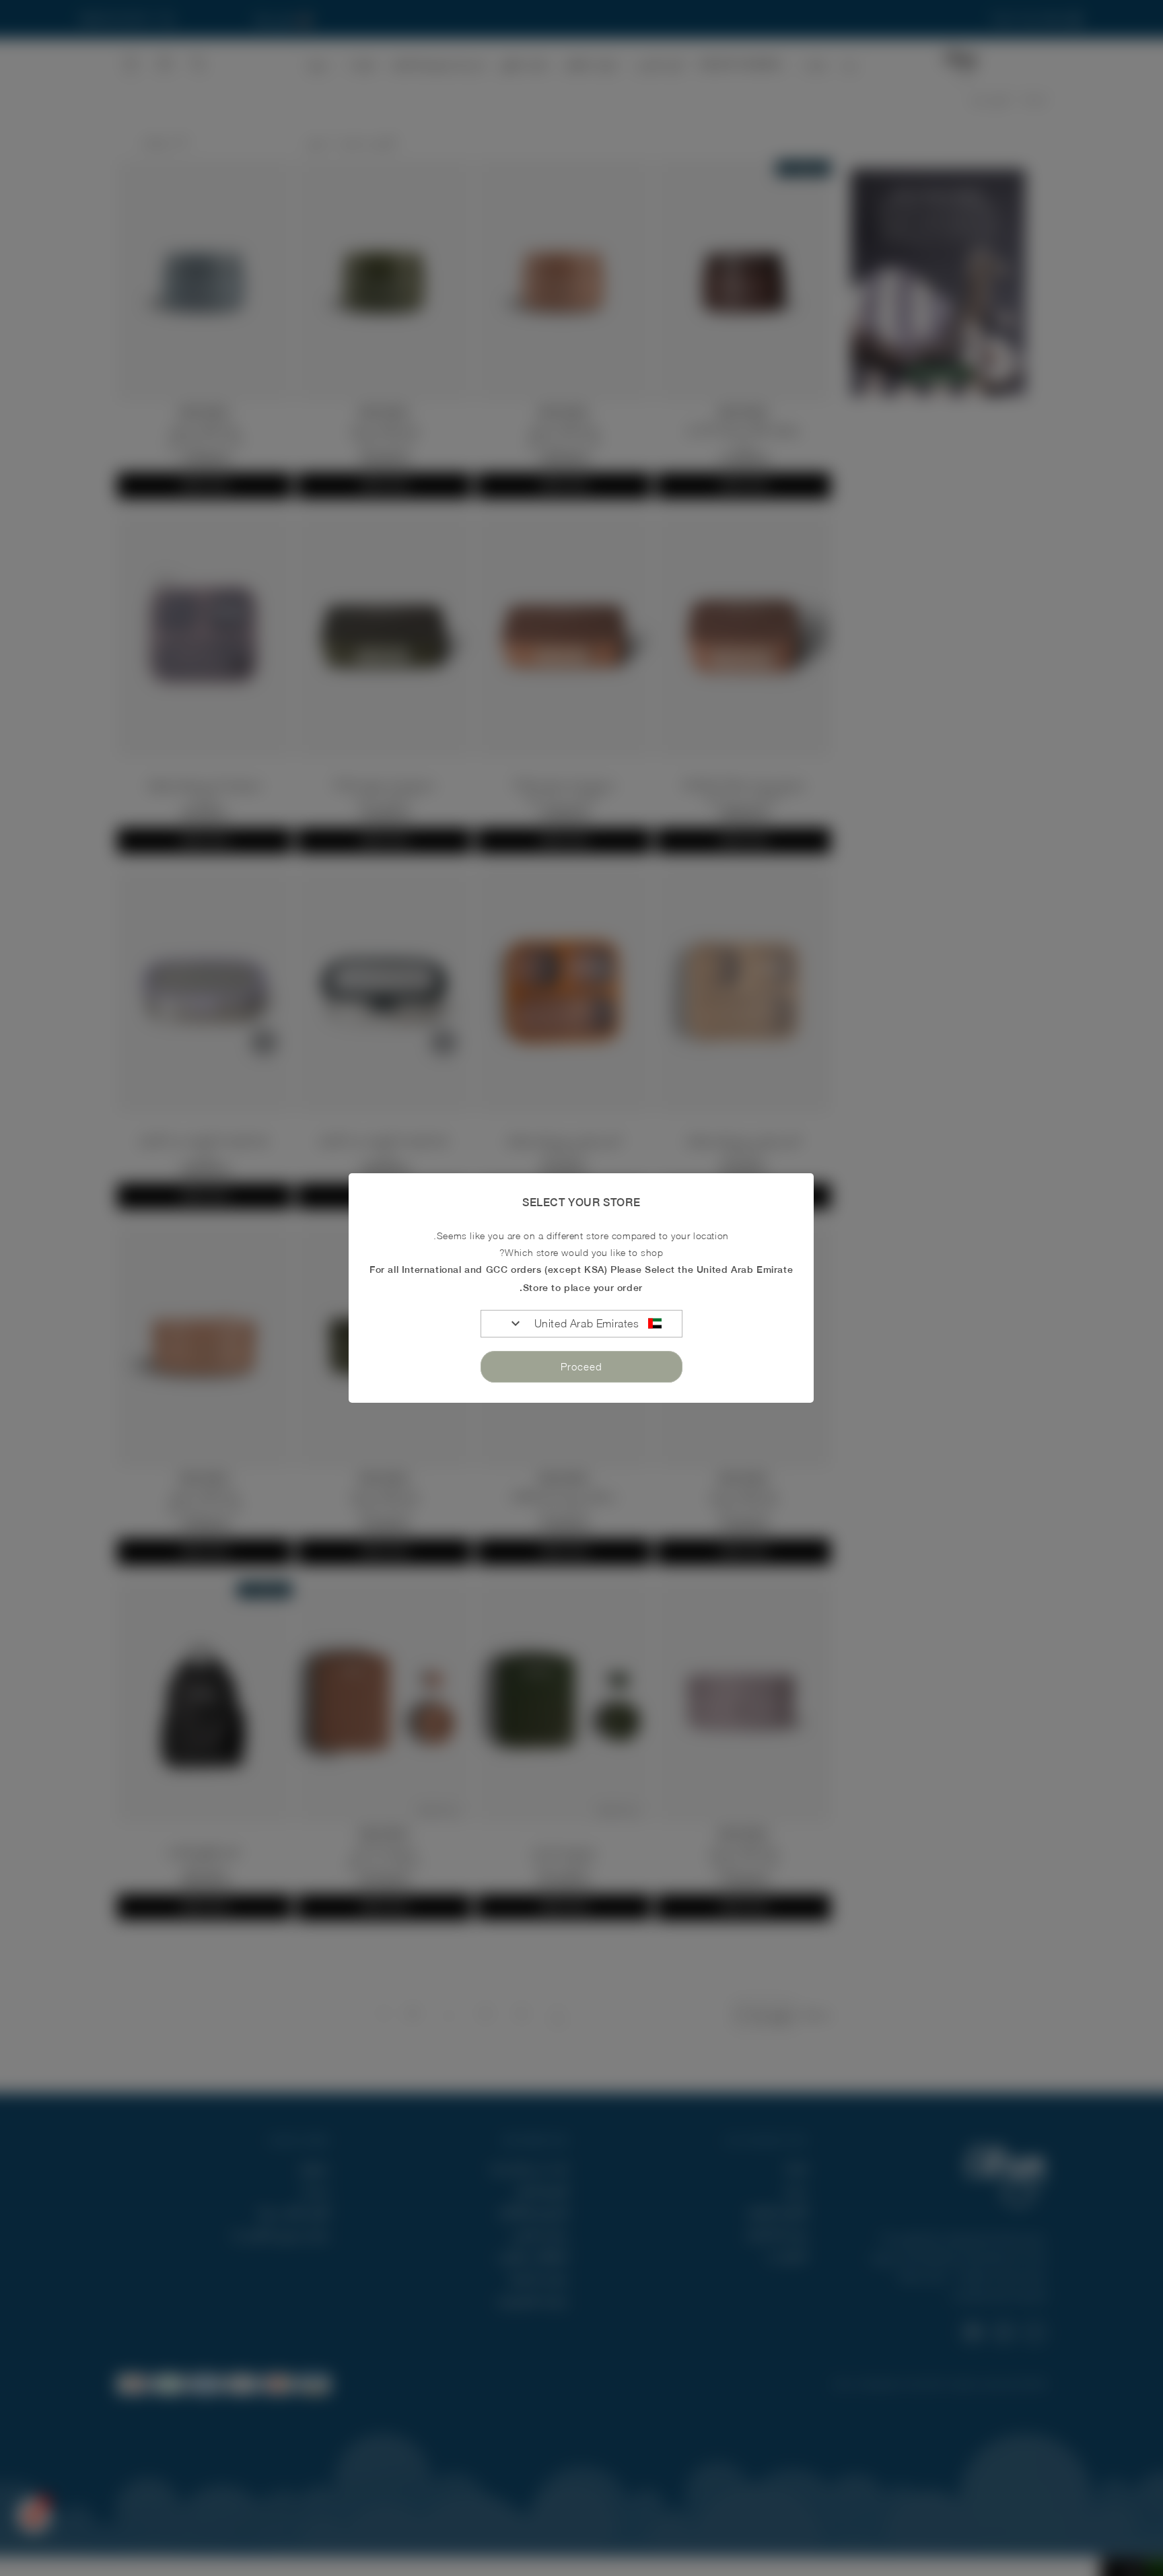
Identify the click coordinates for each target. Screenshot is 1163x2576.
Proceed (581, 1366)
